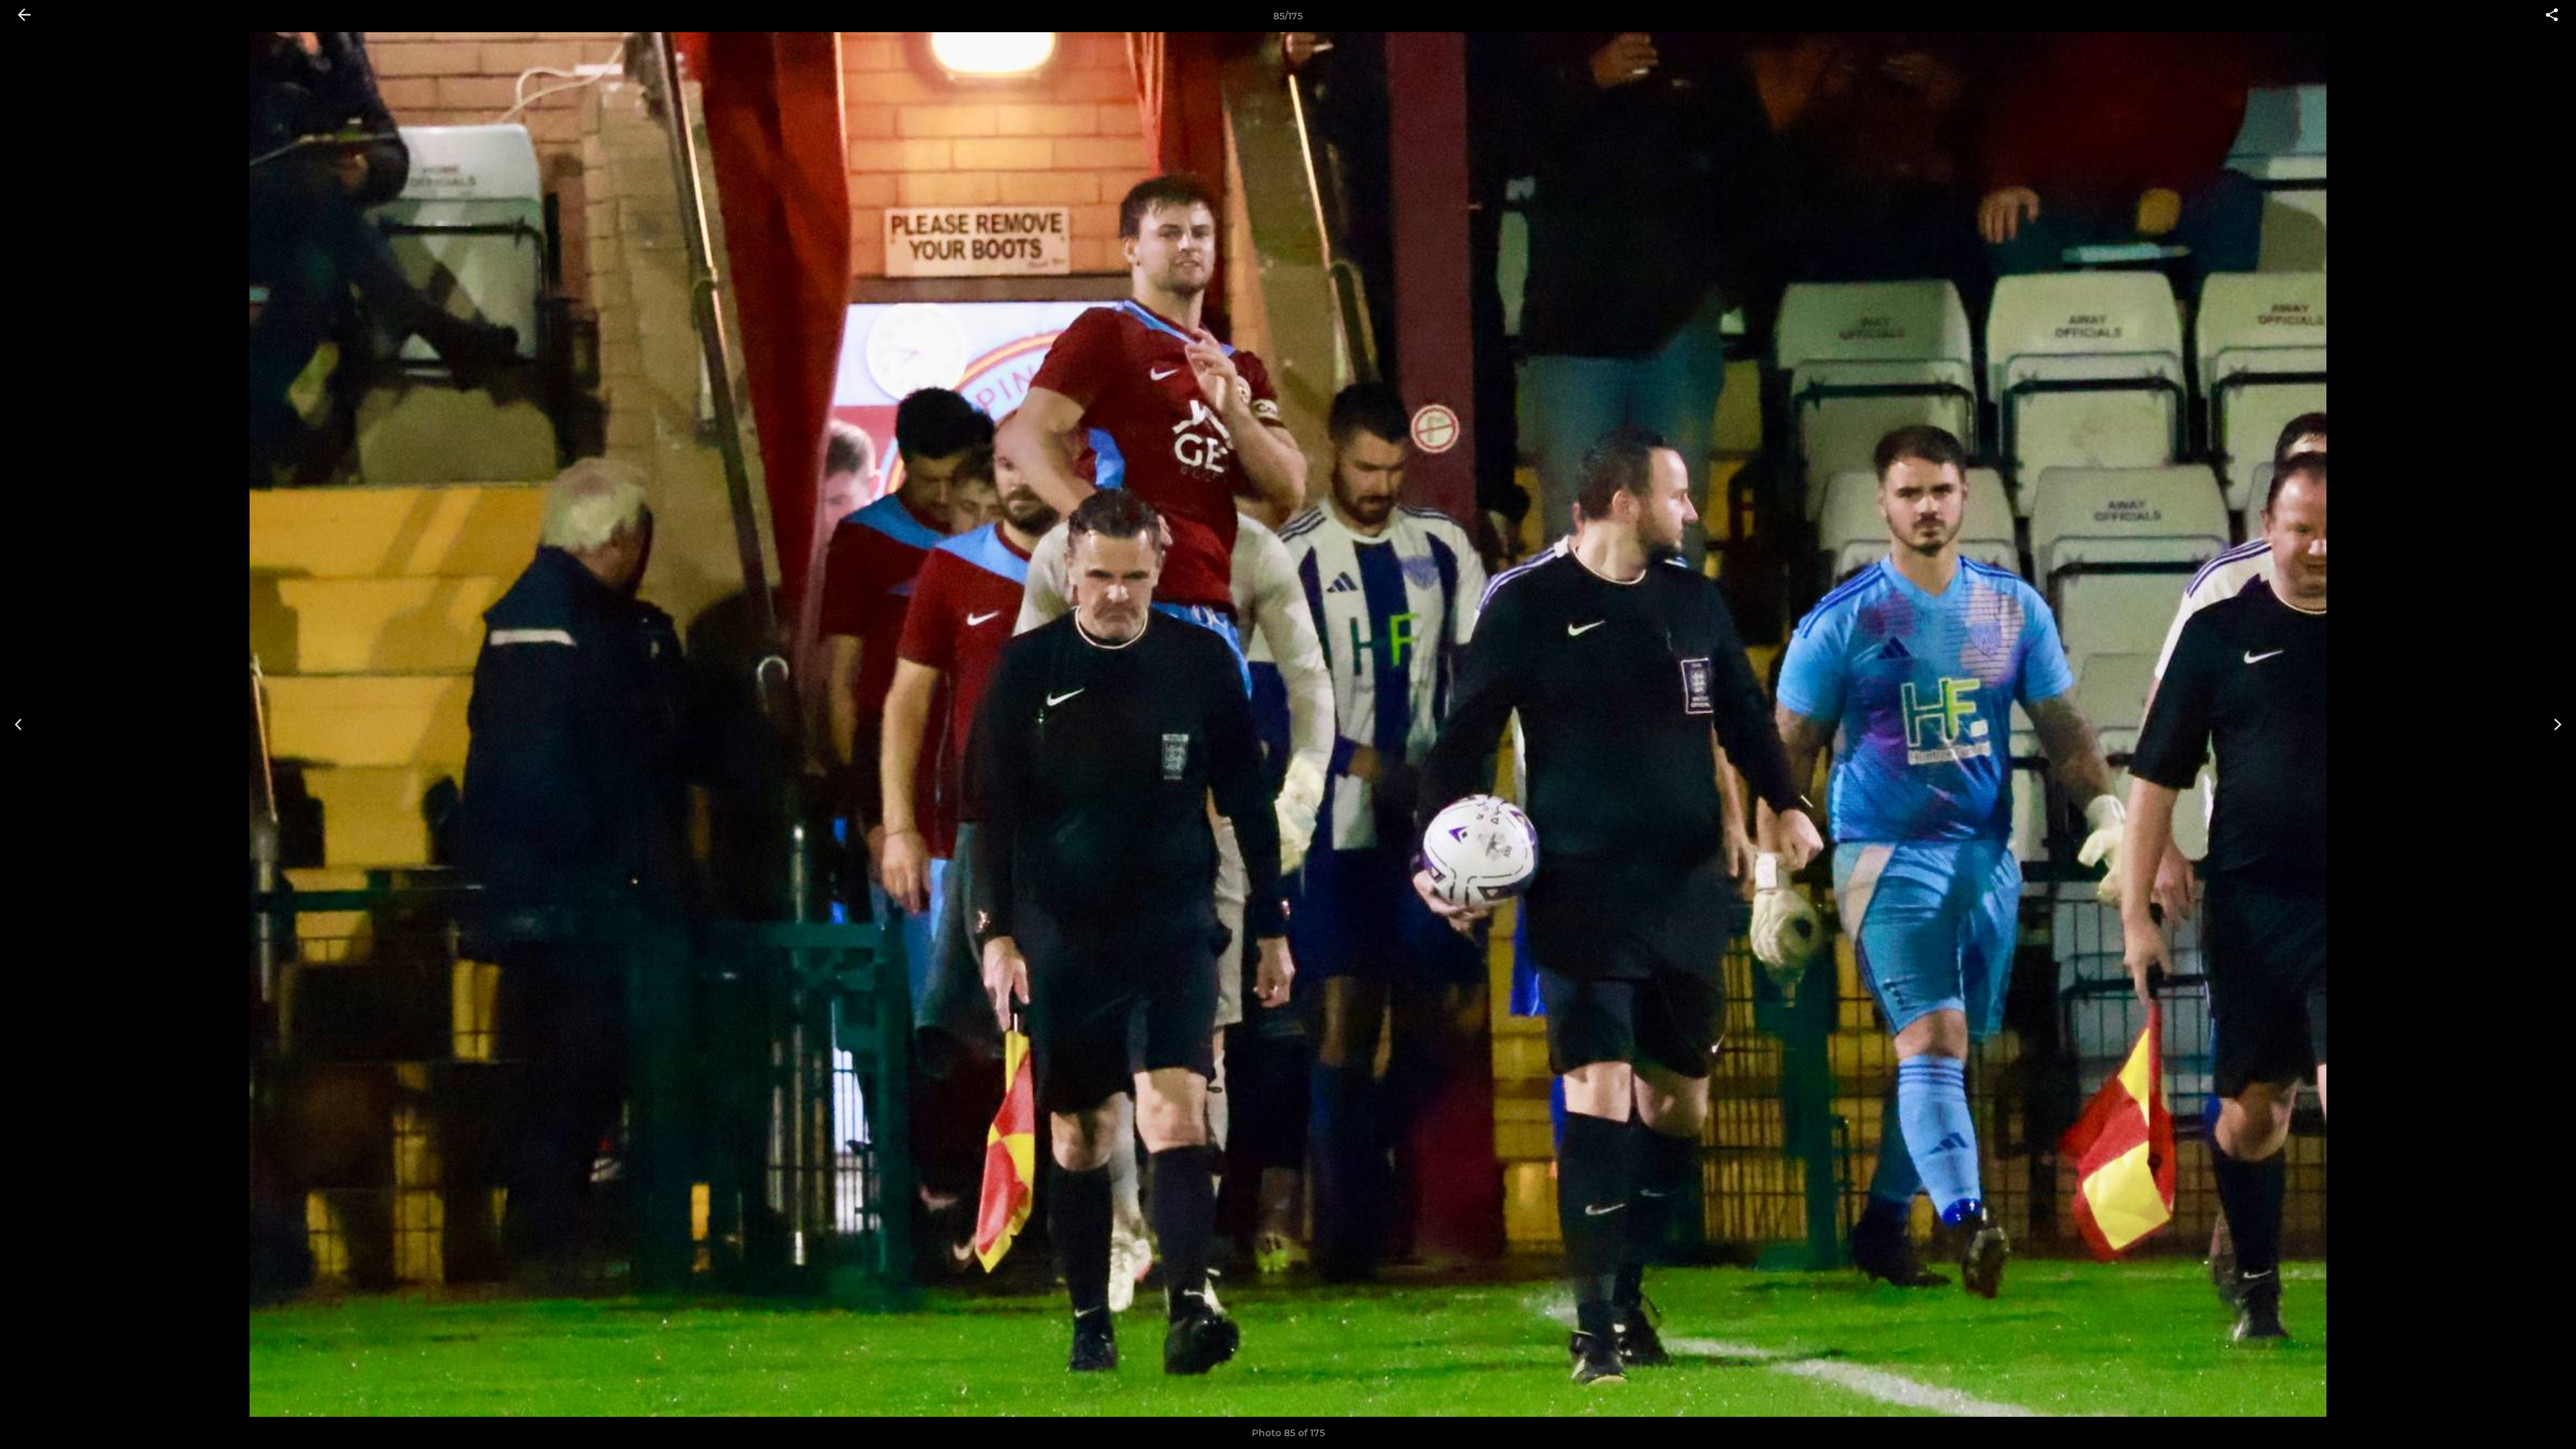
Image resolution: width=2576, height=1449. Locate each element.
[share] (2552, 16)
